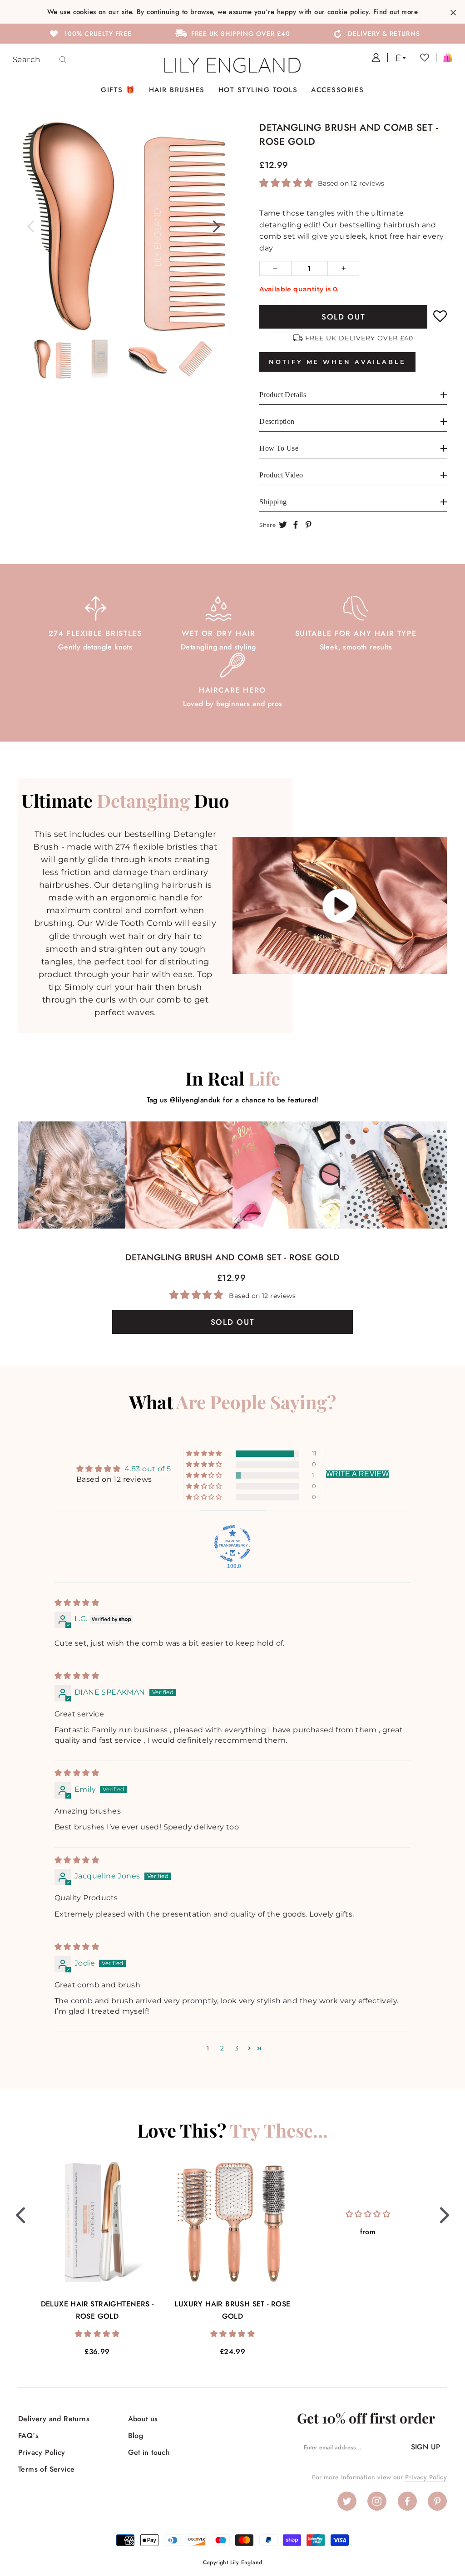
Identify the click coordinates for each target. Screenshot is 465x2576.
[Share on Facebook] (296, 525)
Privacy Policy (42, 2452)
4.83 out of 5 (148, 1469)
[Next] (216, 226)
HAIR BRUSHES (177, 90)
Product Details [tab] (283, 395)
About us (143, 2419)
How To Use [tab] (279, 448)
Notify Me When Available (337, 362)
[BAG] (444, 58)
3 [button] (237, 2048)
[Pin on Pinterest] (308, 525)
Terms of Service (46, 2469)
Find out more (396, 12)
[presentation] (20, 2215)
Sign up (425, 2447)
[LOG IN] (373, 58)
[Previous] (31, 226)
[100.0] (232, 1544)
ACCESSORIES (338, 90)
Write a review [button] (358, 1474)
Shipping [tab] (273, 502)
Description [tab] (277, 421)
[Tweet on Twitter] (283, 525)
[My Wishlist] (421, 58)
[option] (90, 33)
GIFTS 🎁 (118, 90)
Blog (136, 2436)
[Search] (63, 60)
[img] (77, 1603)
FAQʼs (28, 2436)
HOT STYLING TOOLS (258, 90)
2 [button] (222, 2048)
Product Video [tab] (281, 475)
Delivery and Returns (54, 2419)
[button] (287, 183)
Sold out (344, 317)
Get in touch (149, 2452)
